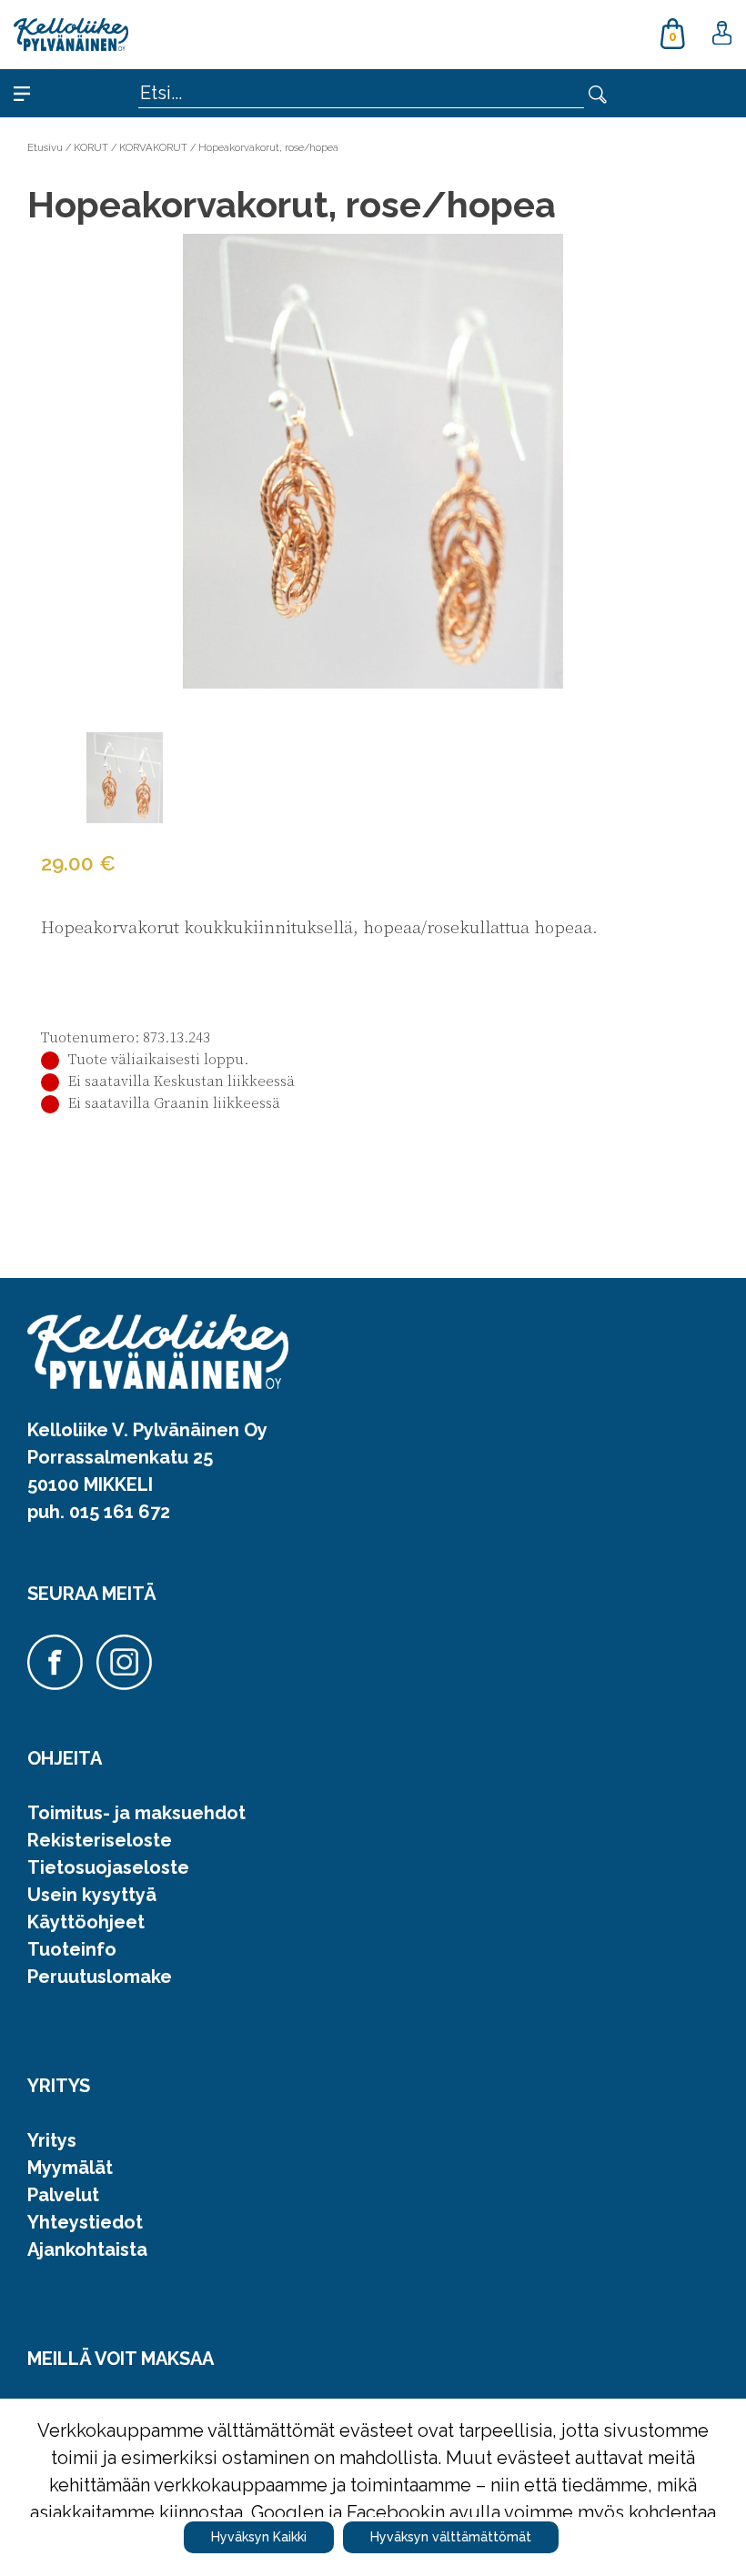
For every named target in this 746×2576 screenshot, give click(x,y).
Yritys (52, 2140)
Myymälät (70, 2168)
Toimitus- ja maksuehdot (136, 1813)
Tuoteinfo (72, 1949)
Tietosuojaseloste (108, 1867)
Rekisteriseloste (100, 1840)
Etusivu (45, 147)
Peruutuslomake (100, 1977)
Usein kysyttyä (92, 1895)
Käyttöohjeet (86, 1922)
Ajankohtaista (87, 2249)
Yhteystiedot (85, 2222)
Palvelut (63, 2195)
